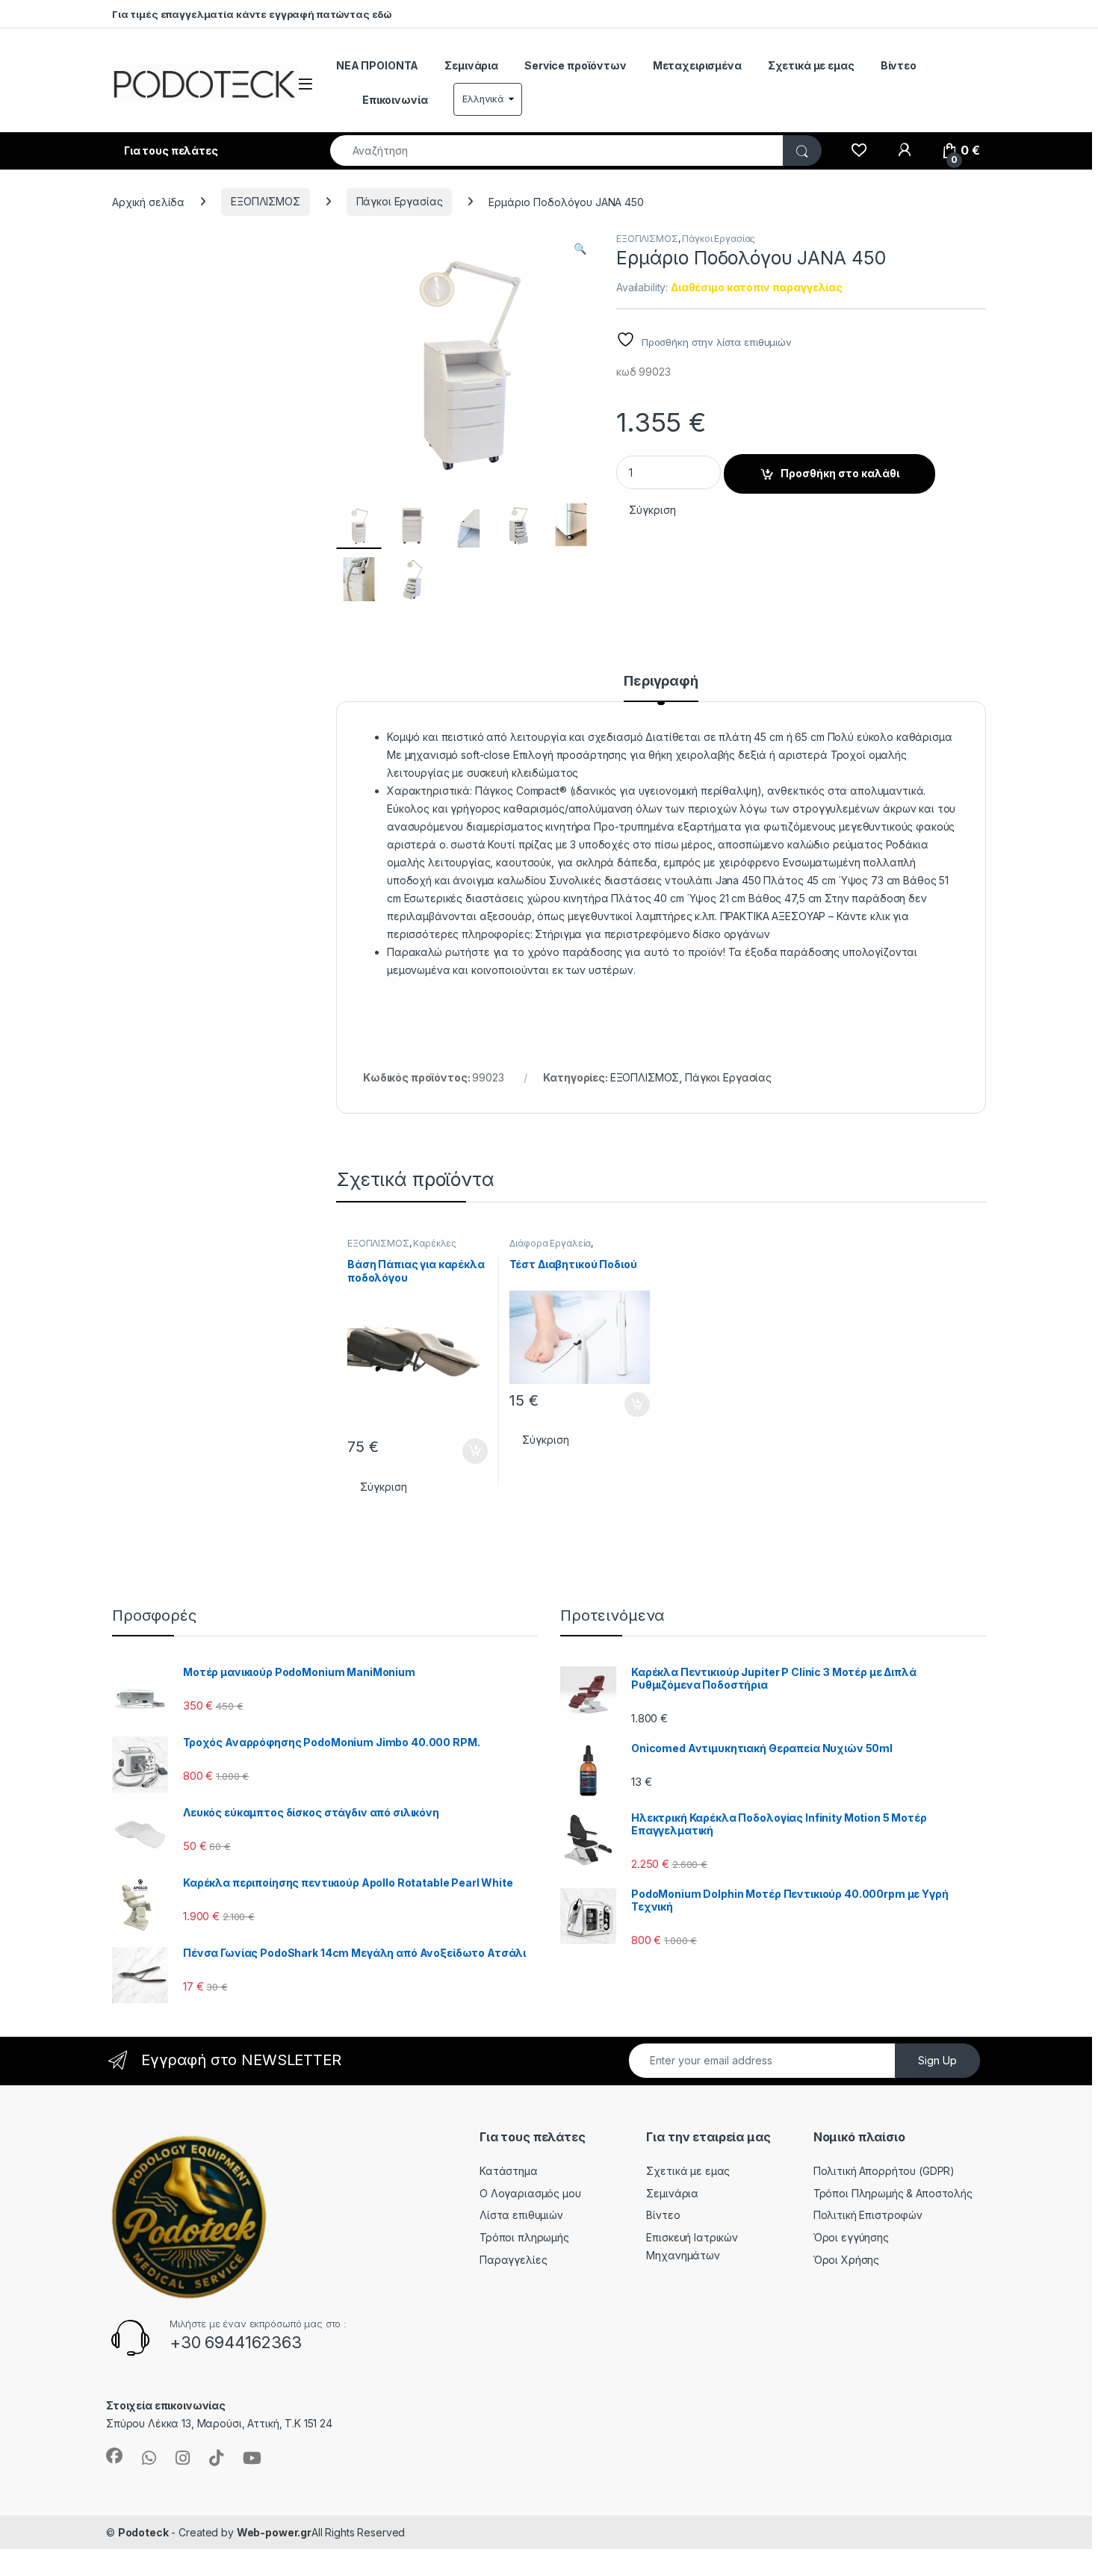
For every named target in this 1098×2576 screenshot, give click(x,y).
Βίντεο (899, 65)
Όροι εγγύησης (851, 2237)
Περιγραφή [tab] (661, 682)
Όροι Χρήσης (846, 2260)
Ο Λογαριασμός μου (530, 2193)
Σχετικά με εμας (811, 65)
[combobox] (557, 150)
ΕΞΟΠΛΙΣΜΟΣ (266, 201)
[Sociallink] (114, 2456)
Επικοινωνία (395, 100)
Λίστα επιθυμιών (521, 2215)
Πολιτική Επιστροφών (868, 2215)
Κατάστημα (509, 2171)
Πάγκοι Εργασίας (400, 201)
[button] (580, 249)
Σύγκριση (652, 510)
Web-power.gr (274, 2532)
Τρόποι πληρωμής (524, 2237)
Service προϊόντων (576, 65)
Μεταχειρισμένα (697, 65)
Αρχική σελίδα (148, 201)
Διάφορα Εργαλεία (550, 1243)
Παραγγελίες (513, 2260)
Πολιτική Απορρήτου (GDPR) (884, 2171)
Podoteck (143, 2532)
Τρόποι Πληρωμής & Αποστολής (893, 2193)
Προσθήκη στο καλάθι (840, 473)
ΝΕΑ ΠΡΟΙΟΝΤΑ (377, 65)
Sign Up (937, 2060)
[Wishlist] (859, 151)
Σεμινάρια (471, 65)
